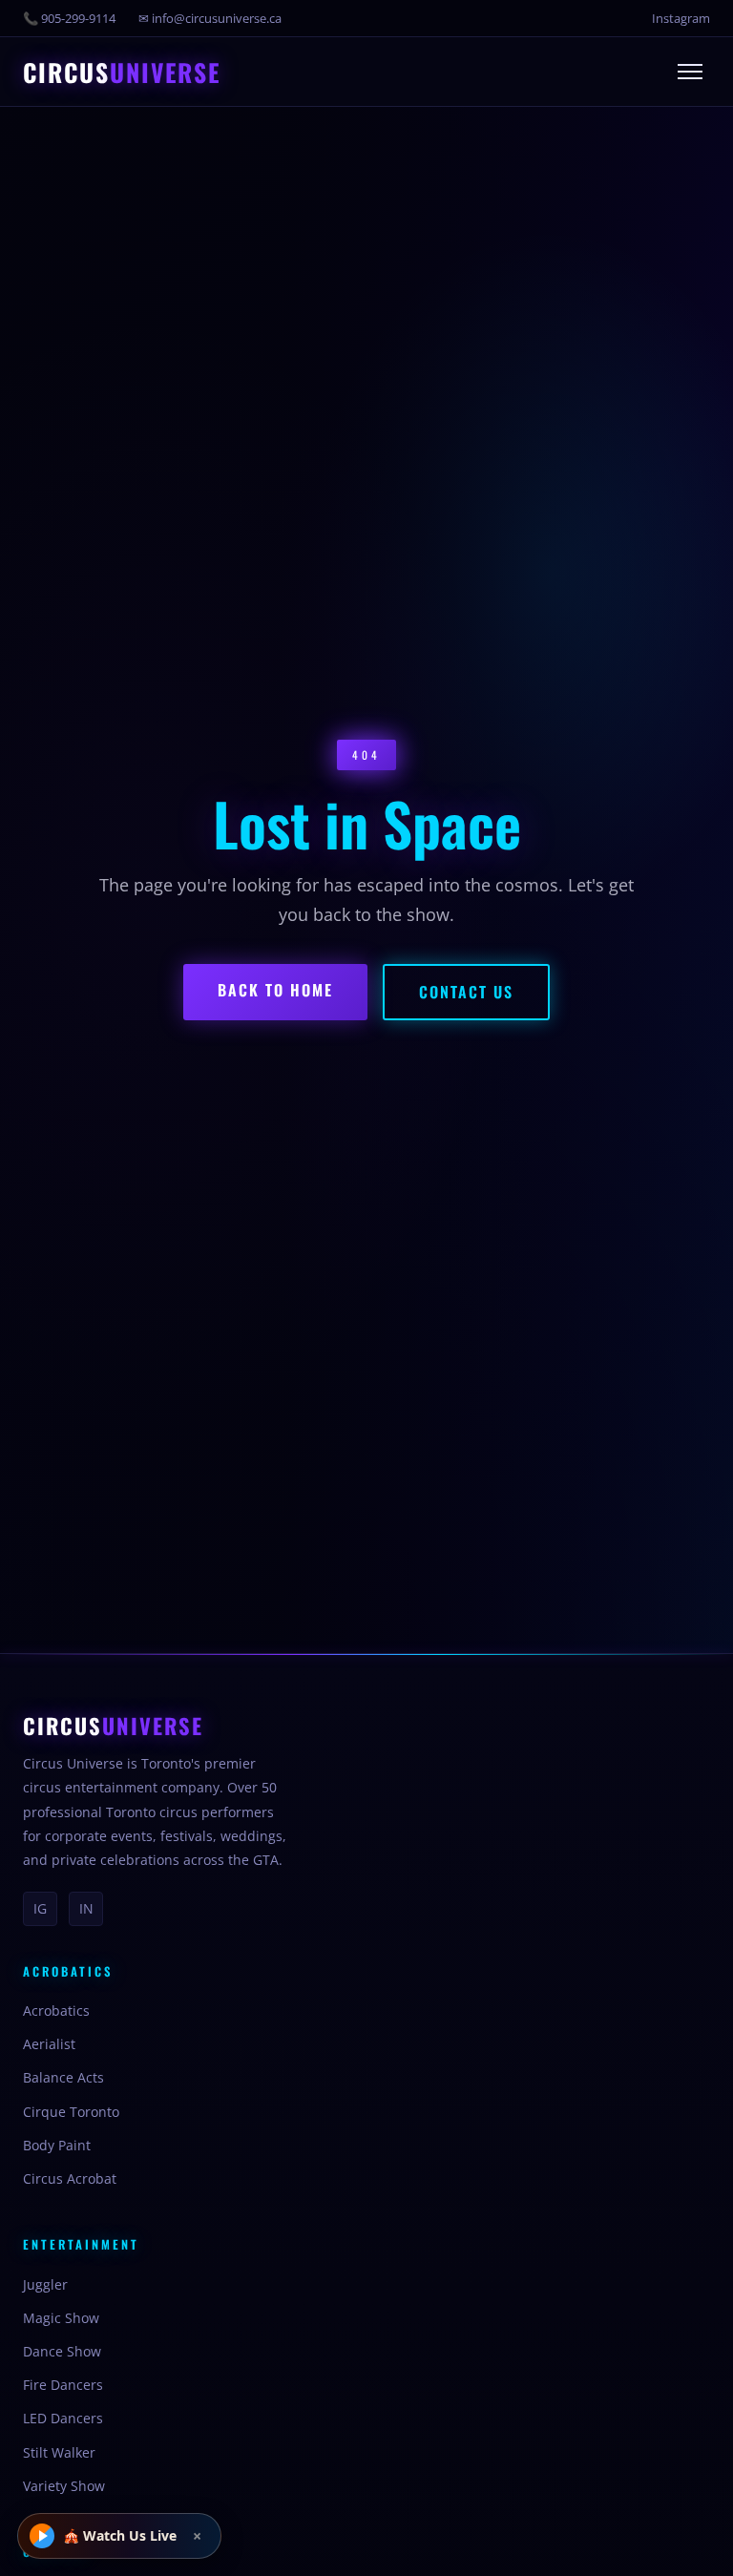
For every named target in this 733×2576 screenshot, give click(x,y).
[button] (119, 2536)
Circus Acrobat (70, 2178)
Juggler (45, 2284)
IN (86, 1908)
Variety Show (64, 2486)
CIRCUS (122, 73)
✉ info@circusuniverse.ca (210, 18)
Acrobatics (56, 2011)
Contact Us (466, 992)
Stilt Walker (59, 2452)
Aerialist (49, 2044)
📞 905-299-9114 (69, 18)
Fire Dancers (63, 2385)
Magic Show (61, 2318)
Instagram (681, 18)
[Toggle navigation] (690, 72)
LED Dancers (63, 2418)
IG (40, 1908)
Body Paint (57, 2145)
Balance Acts (63, 2077)
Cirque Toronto (71, 2112)
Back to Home (275, 990)
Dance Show (62, 2351)
